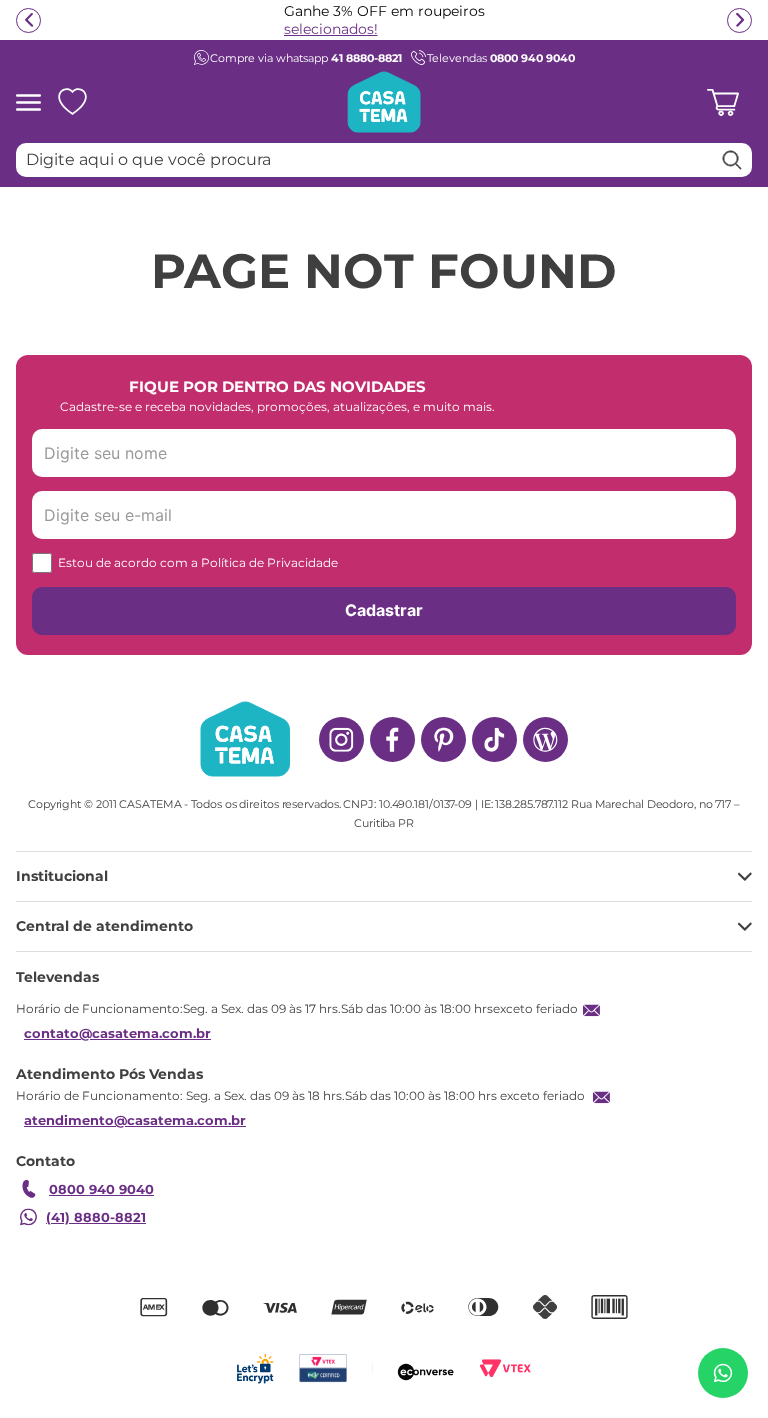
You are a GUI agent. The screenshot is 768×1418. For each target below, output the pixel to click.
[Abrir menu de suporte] (723, 1373)
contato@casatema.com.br (117, 1033)
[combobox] (384, 160)
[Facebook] (392, 739)
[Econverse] (426, 1368)
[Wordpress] (545, 739)
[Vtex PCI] (322, 1368)
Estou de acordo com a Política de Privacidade (198, 562)
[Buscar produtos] (732, 160)
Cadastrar (384, 610)
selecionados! (331, 29)
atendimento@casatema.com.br (135, 1120)
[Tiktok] (494, 739)
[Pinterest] (443, 739)
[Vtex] (505, 1368)
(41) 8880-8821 (96, 1217)
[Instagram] (341, 739)
